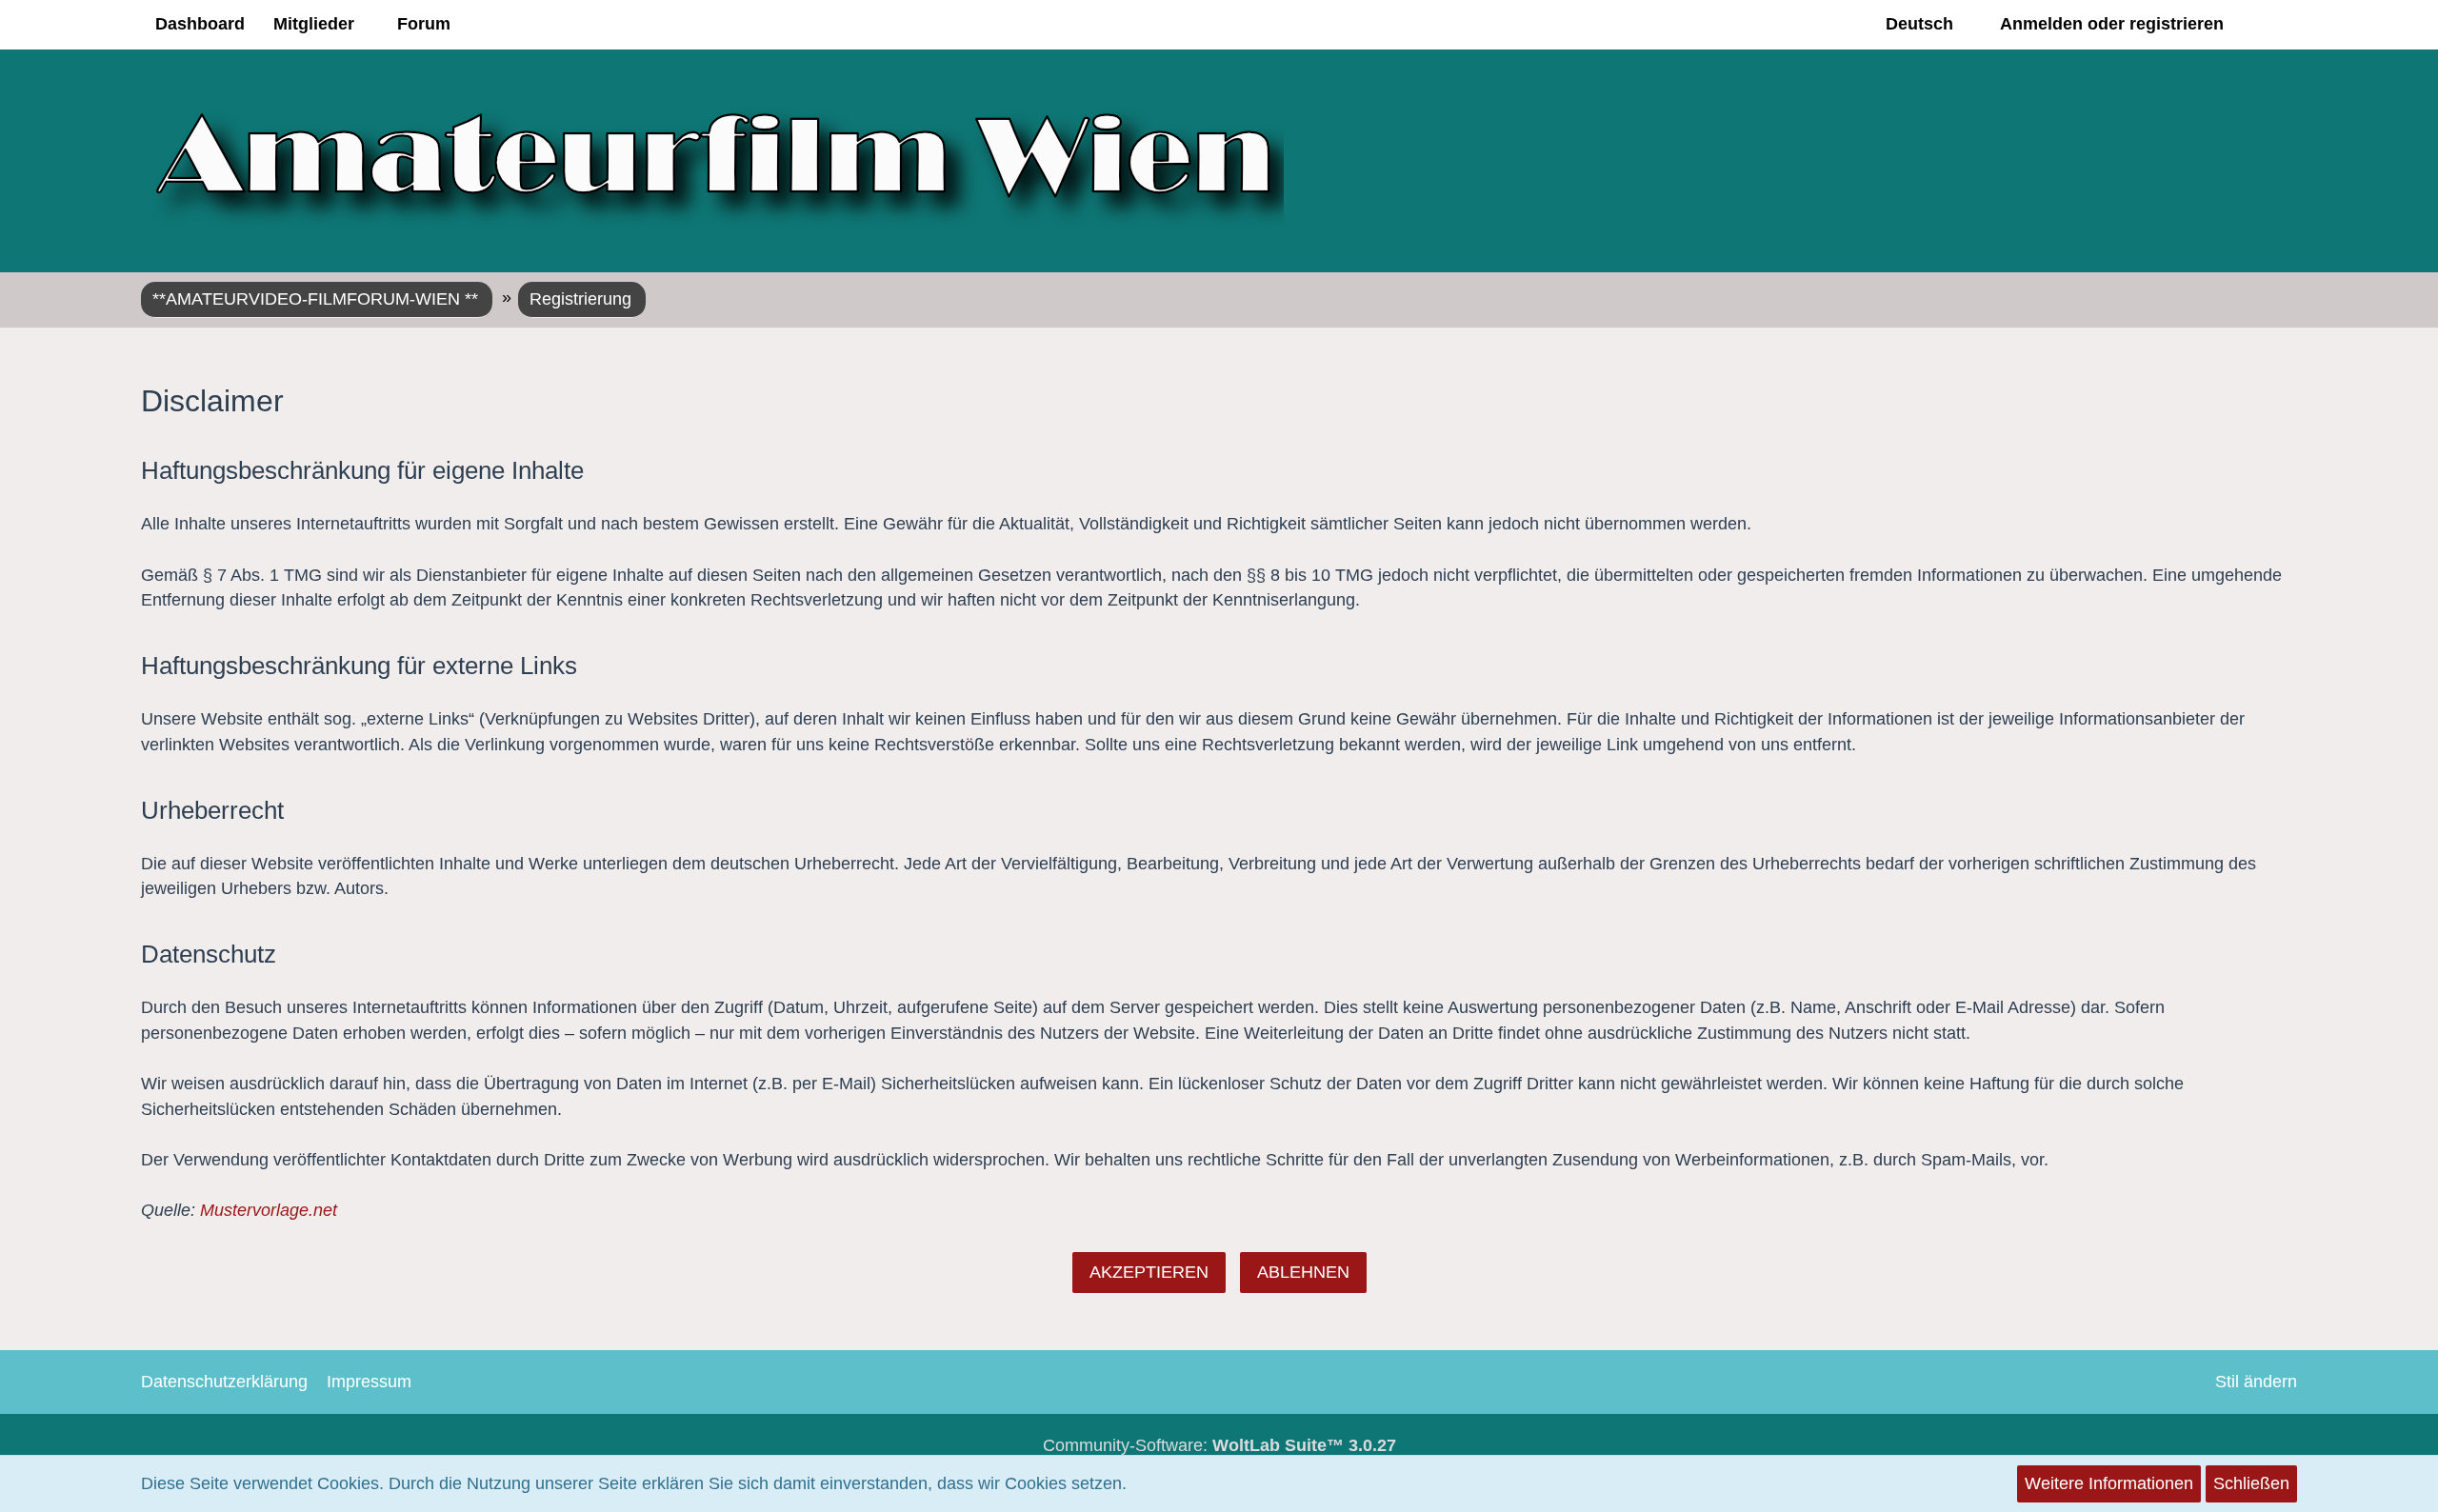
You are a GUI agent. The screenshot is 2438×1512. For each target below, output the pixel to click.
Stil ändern (2256, 1382)
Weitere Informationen (2109, 1483)
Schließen (2251, 1483)
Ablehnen (1303, 1272)
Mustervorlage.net (269, 1210)
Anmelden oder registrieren (2112, 24)
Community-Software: (1219, 1445)
